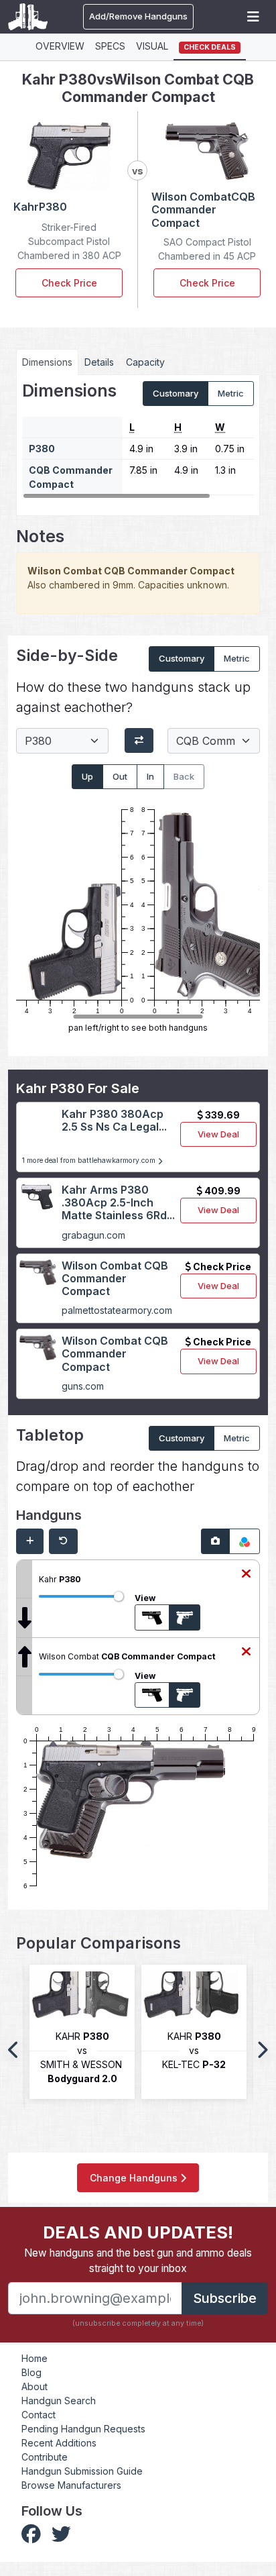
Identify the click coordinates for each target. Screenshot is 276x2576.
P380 (42, 449)
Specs (110, 46)
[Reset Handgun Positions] (63, 1541)
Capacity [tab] (145, 362)
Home (34, 2358)
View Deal (218, 1134)
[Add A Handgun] (30, 1541)
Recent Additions (59, 2443)
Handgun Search (59, 2401)
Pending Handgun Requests (83, 2429)
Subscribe (225, 2298)
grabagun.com (93, 1235)
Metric (231, 393)
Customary (176, 393)
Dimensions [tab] (47, 362)
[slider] (119, 1596)
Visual (152, 46)
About (34, 2386)
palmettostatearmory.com (117, 1310)
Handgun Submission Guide (82, 2471)
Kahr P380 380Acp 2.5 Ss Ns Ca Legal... (114, 1120)
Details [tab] (99, 362)
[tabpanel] (138, 441)
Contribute (45, 2457)
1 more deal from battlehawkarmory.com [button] (90, 1161)
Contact (39, 2415)
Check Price (69, 283)
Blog (31, 2372)
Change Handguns (135, 2178)
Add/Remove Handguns (138, 16)
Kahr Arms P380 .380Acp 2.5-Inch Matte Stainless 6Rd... (118, 1202)
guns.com (83, 1386)
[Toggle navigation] (253, 17)
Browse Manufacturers (71, 2485)
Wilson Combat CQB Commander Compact (115, 1278)
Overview (60, 46)
